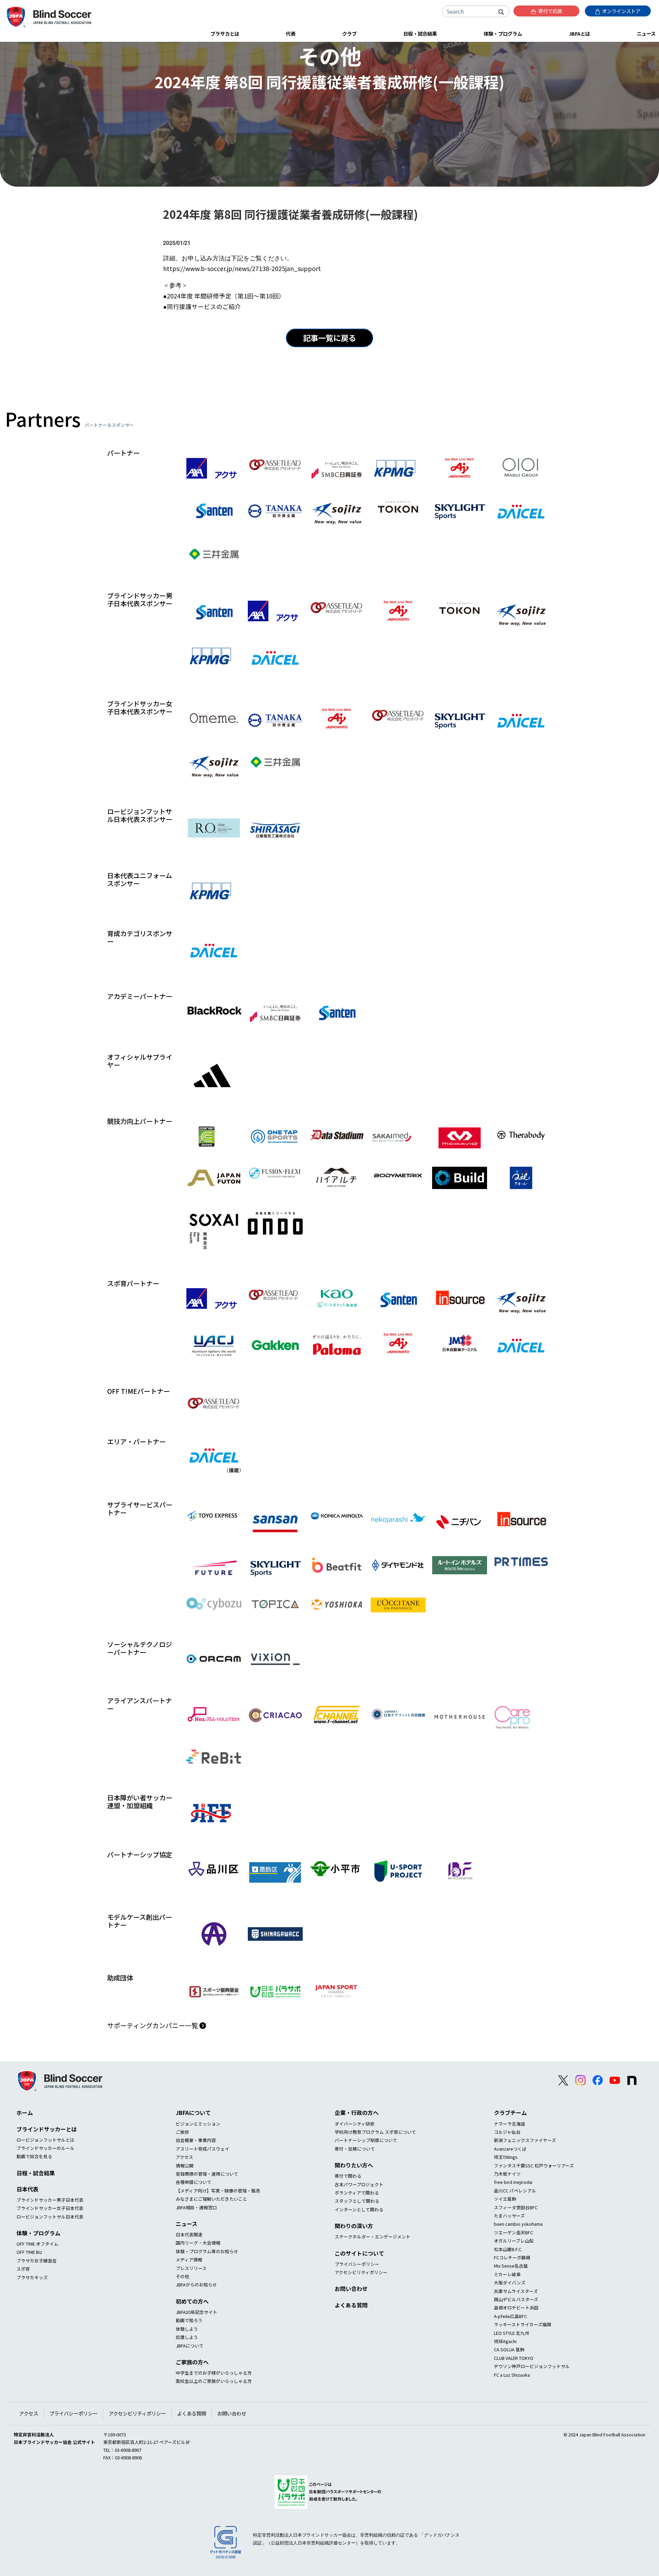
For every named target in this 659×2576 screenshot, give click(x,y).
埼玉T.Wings (506, 2157)
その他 (182, 2276)
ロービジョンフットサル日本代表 (50, 2217)
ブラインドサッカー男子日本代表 (50, 2200)
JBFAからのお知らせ (196, 2285)
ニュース (187, 2224)
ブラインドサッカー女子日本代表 (50, 2208)
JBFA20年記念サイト (196, 2312)
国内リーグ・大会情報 (198, 2243)
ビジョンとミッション (198, 2124)
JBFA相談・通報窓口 (196, 2207)
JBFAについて (193, 2113)
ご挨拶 (182, 2132)
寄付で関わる (348, 2176)
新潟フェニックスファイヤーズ (525, 2140)
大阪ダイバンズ (510, 2283)
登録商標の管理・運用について (207, 2174)
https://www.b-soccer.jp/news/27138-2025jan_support (242, 268)
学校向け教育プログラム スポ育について (375, 2132)
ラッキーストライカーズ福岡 (523, 2324)
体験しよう (187, 2329)
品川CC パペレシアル (515, 2191)
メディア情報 (189, 2260)
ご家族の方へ (192, 2362)
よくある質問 (351, 2305)
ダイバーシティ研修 (355, 2124)
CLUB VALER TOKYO (514, 2358)
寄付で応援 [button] (550, 11)
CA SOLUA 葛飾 (509, 2349)
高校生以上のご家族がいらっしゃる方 (214, 2381)
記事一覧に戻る (329, 338)
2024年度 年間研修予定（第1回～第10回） (226, 296)
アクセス (184, 2157)
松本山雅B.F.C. (508, 2249)
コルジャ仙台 (507, 2132)
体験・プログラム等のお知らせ (207, 2251)
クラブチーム (510, 2113)
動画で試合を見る (34, 2156)
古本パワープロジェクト (359, 2184)
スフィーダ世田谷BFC (516, 2207)
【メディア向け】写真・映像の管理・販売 (218, 2191)
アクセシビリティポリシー (361, 2272)
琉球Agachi (505, 2341)
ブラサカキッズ (32, 2277)
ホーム (25, 2113)
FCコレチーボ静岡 (512, 2257)
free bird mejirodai (513, 2182)
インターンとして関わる (359, 2209)
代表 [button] (291, 33)
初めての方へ (192, 2301)
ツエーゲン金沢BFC (513, 2232)
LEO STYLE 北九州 (512, 2333)
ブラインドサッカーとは (47, 2129)
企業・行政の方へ (357, 2113)
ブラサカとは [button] (225, 33)
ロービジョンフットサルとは (45, 2140)
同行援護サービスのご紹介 (204, 307)
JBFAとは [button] (579, 33)
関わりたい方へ (354, 2165)
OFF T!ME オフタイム (37, 2244)
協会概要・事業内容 (196, 2140)
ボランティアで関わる (357, 2193)
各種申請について (194, 2182)
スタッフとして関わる (357, 2201)
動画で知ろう (189, 2320)
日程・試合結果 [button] (420, 33)
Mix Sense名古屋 (511, 2266)
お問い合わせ (351, 2289)
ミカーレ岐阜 (507, 2274)
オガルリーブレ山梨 (514, 2241)
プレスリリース (191, 2268)
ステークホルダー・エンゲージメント (373, 2237)
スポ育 (23, 2269)
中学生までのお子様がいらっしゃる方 (214, 2373)
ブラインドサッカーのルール (45, 2148)
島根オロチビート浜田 (516, 2308)
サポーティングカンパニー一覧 (153, 2025)
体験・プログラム (38, 2233)
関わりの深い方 (354, 2226)
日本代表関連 (189, 2234)
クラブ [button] (349, 33)
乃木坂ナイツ (507, 2174)
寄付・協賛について (355, 2149)
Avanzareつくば (510, 2149)
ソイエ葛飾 (505, 2199)
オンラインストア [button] (621, 11)
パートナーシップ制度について (366, 2140)
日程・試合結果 (36, 2173)
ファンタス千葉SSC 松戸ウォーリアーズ (534, 2166)
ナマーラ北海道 (510, 2124)
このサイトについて (359, 2253)
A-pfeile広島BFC (510, 2316)
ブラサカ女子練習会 (37, 2261)
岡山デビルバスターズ (516, 2299)
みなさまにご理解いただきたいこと (211, 2199)
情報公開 (185, 2166)
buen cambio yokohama (518, 2224)
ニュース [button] (646, 33)
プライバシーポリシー (357, 2264)
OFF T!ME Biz (29, 2252)
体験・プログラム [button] (503, 33)
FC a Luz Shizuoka (512, 2375)
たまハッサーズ (509, 2216)
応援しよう (187, 2337)
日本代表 (27, 2189)
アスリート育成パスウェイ (203, 2149)
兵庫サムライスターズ (516, 2291)
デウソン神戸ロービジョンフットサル (532, 2366)
